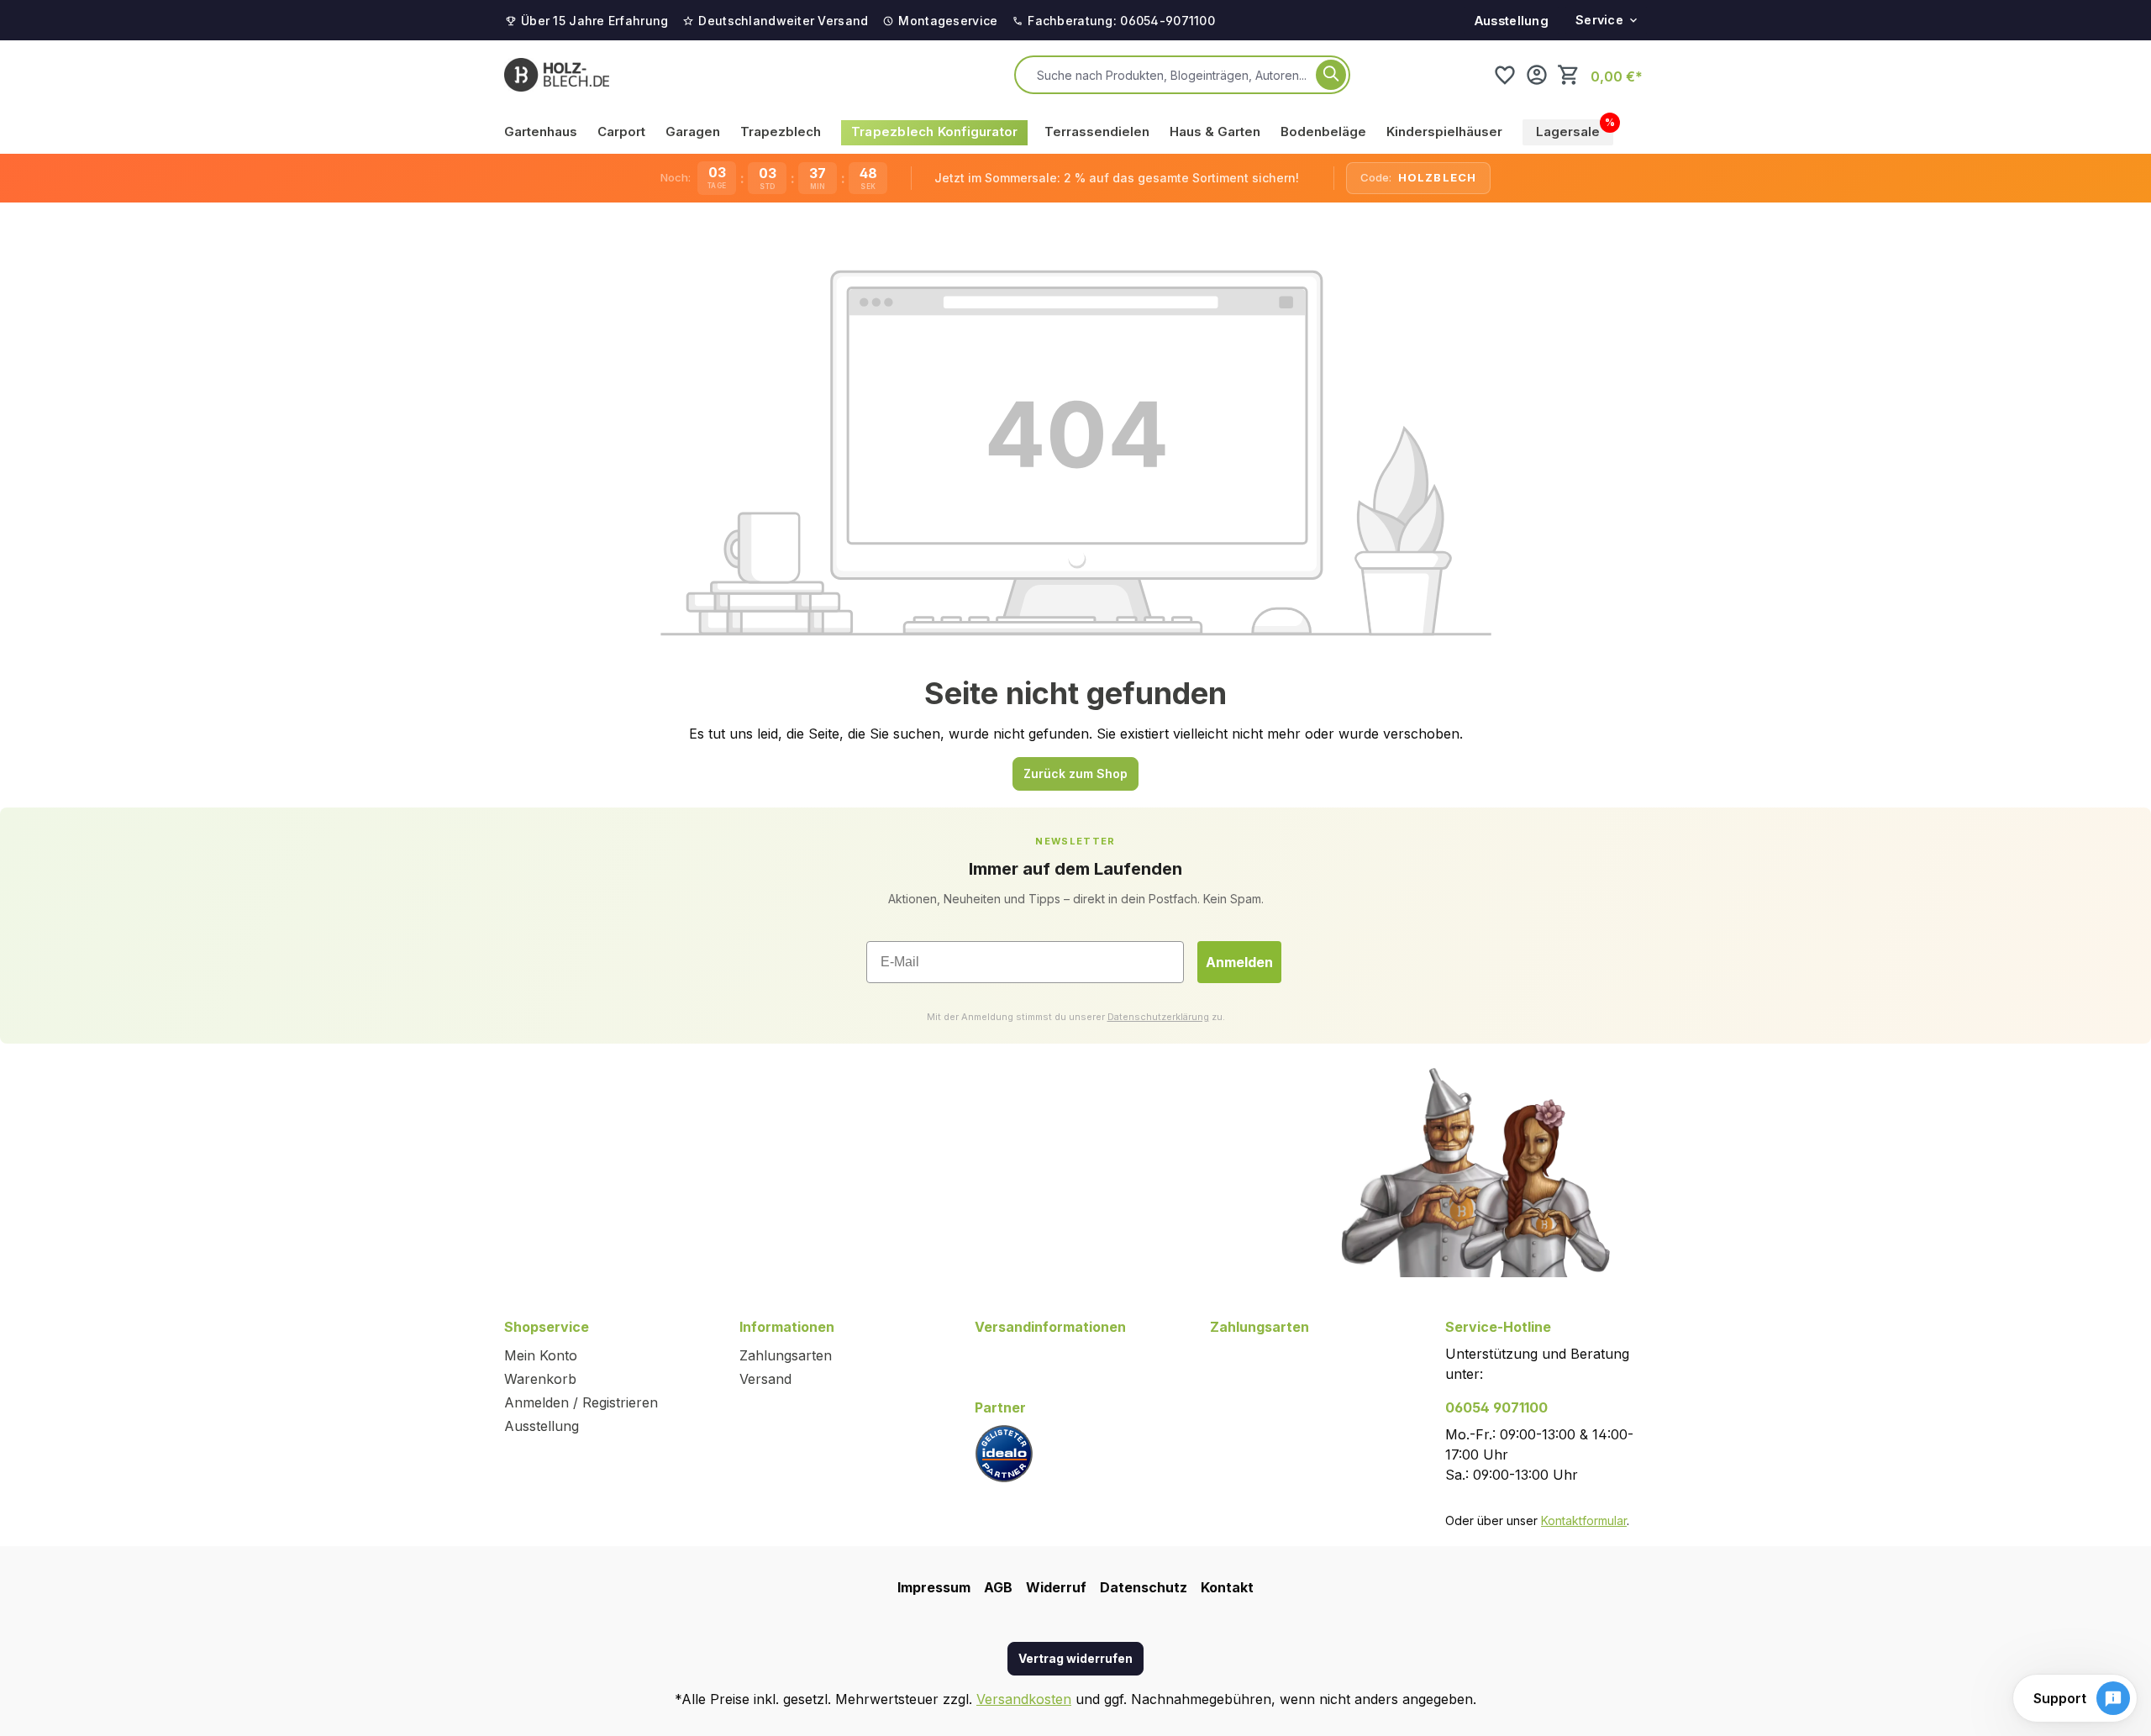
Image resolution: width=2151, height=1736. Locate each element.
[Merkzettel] (1505, 75)
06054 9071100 (1496, 1407)
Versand (765, 1379)
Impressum (934, 1587)
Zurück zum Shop (1075, 773)
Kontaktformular (1584, 1520)
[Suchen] (1331, 75)
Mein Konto (541, 1355)
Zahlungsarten (786, 1355)
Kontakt (1227, 1587)
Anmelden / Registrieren (581, 1402)
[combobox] (1173, 75)
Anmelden (1239, 962)
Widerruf (1056, 1587)
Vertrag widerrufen (1075, 1658)
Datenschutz (1144, 1587)
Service (1599, 20)
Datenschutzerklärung (1158, 1017)
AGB (998, 1587)
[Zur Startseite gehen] (557, 75)
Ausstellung (1512, 21)
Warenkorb (540, 1379)
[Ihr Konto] (1537, 75)
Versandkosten (1024, 1699)
